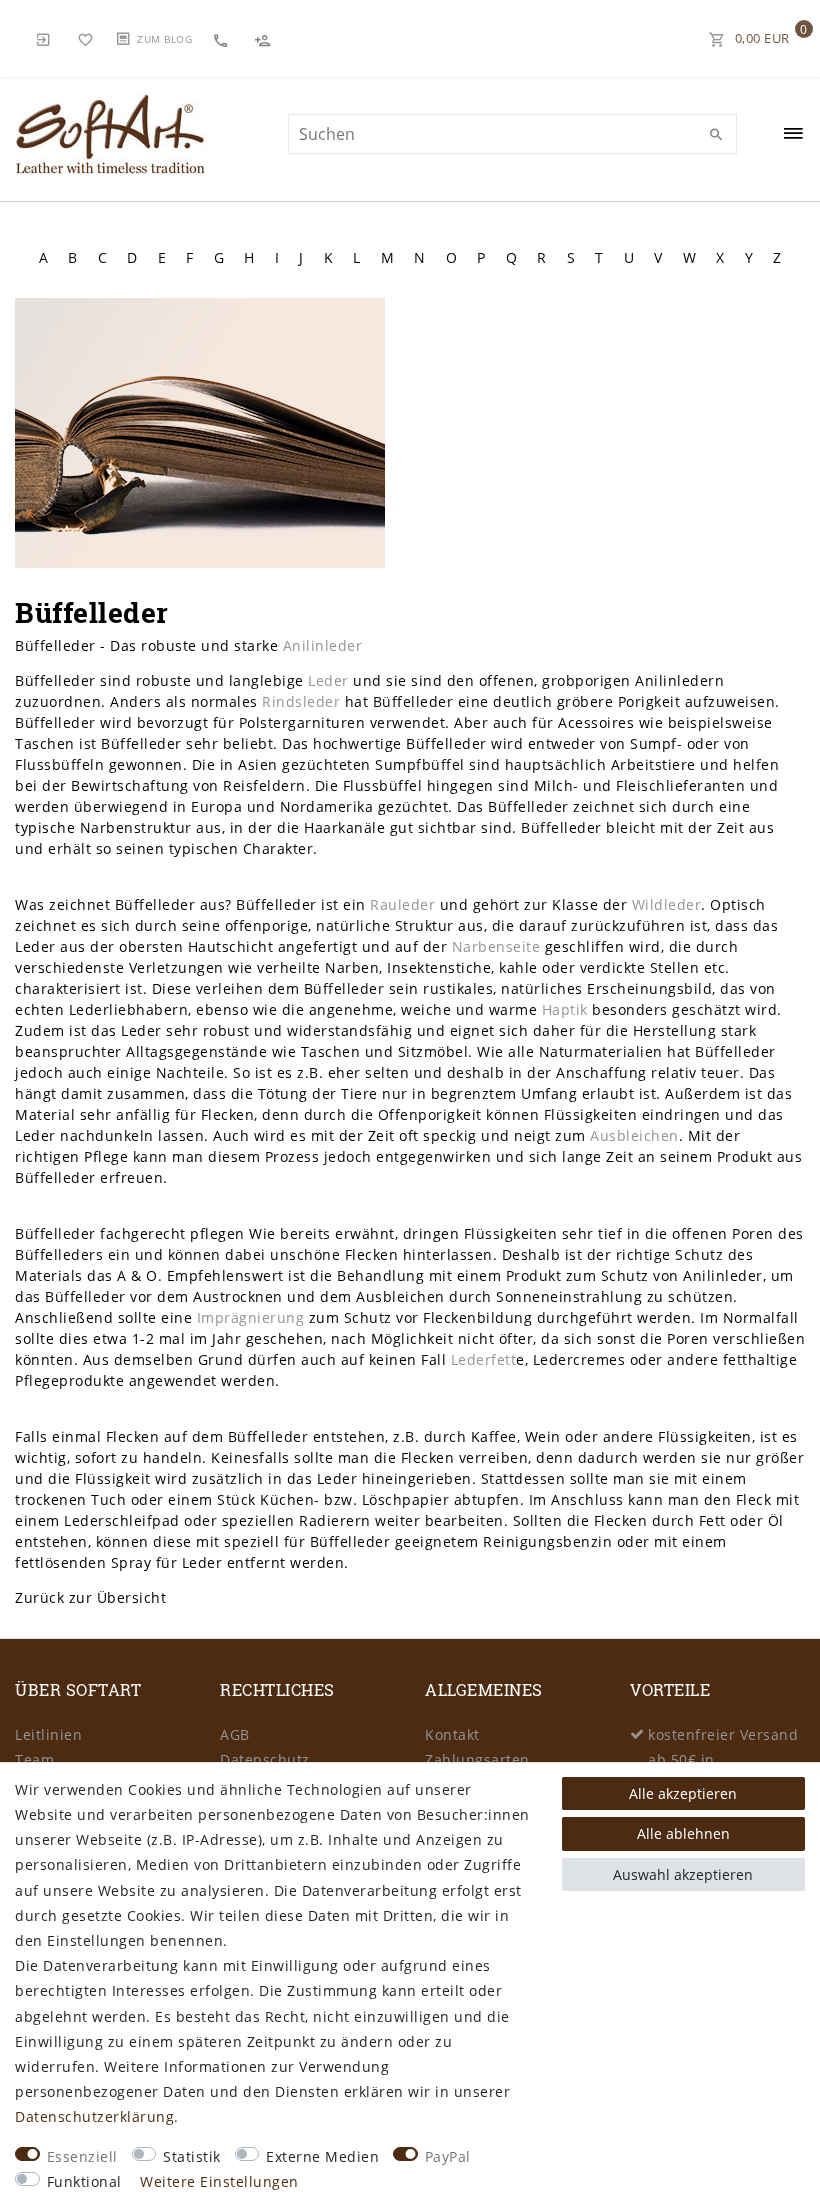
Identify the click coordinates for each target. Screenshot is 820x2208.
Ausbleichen (634, 1135)
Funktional (84, 2181)
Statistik (192, 2156)
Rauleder (402, 904)
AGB (235, 1734)
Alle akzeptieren (683, 1793)
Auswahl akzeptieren (683, 1874)
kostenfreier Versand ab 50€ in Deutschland (723, 1759)
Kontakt (452, 1734)
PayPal (448, 2156)
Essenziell (82, 2156)
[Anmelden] (44, 38)
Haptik (565, 1009)
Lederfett (484, 1359)
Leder (328, 680)
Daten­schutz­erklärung (94, 2116)
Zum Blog (164, 39)
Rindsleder (301, 701)
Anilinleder (323, 645)
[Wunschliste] (86, 38)
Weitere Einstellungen (219, 2181)
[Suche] (717, 135)
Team (34, 1759)
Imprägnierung (251, 1317)
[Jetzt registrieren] (265, 38)
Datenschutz (265, 1759)
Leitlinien (48, 1734)
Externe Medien (322, 2156)
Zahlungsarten (477, 1759)
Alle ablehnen (683, 1833)
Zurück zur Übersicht (90, 1597)
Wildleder (667, 904)
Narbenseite (496, 946)
